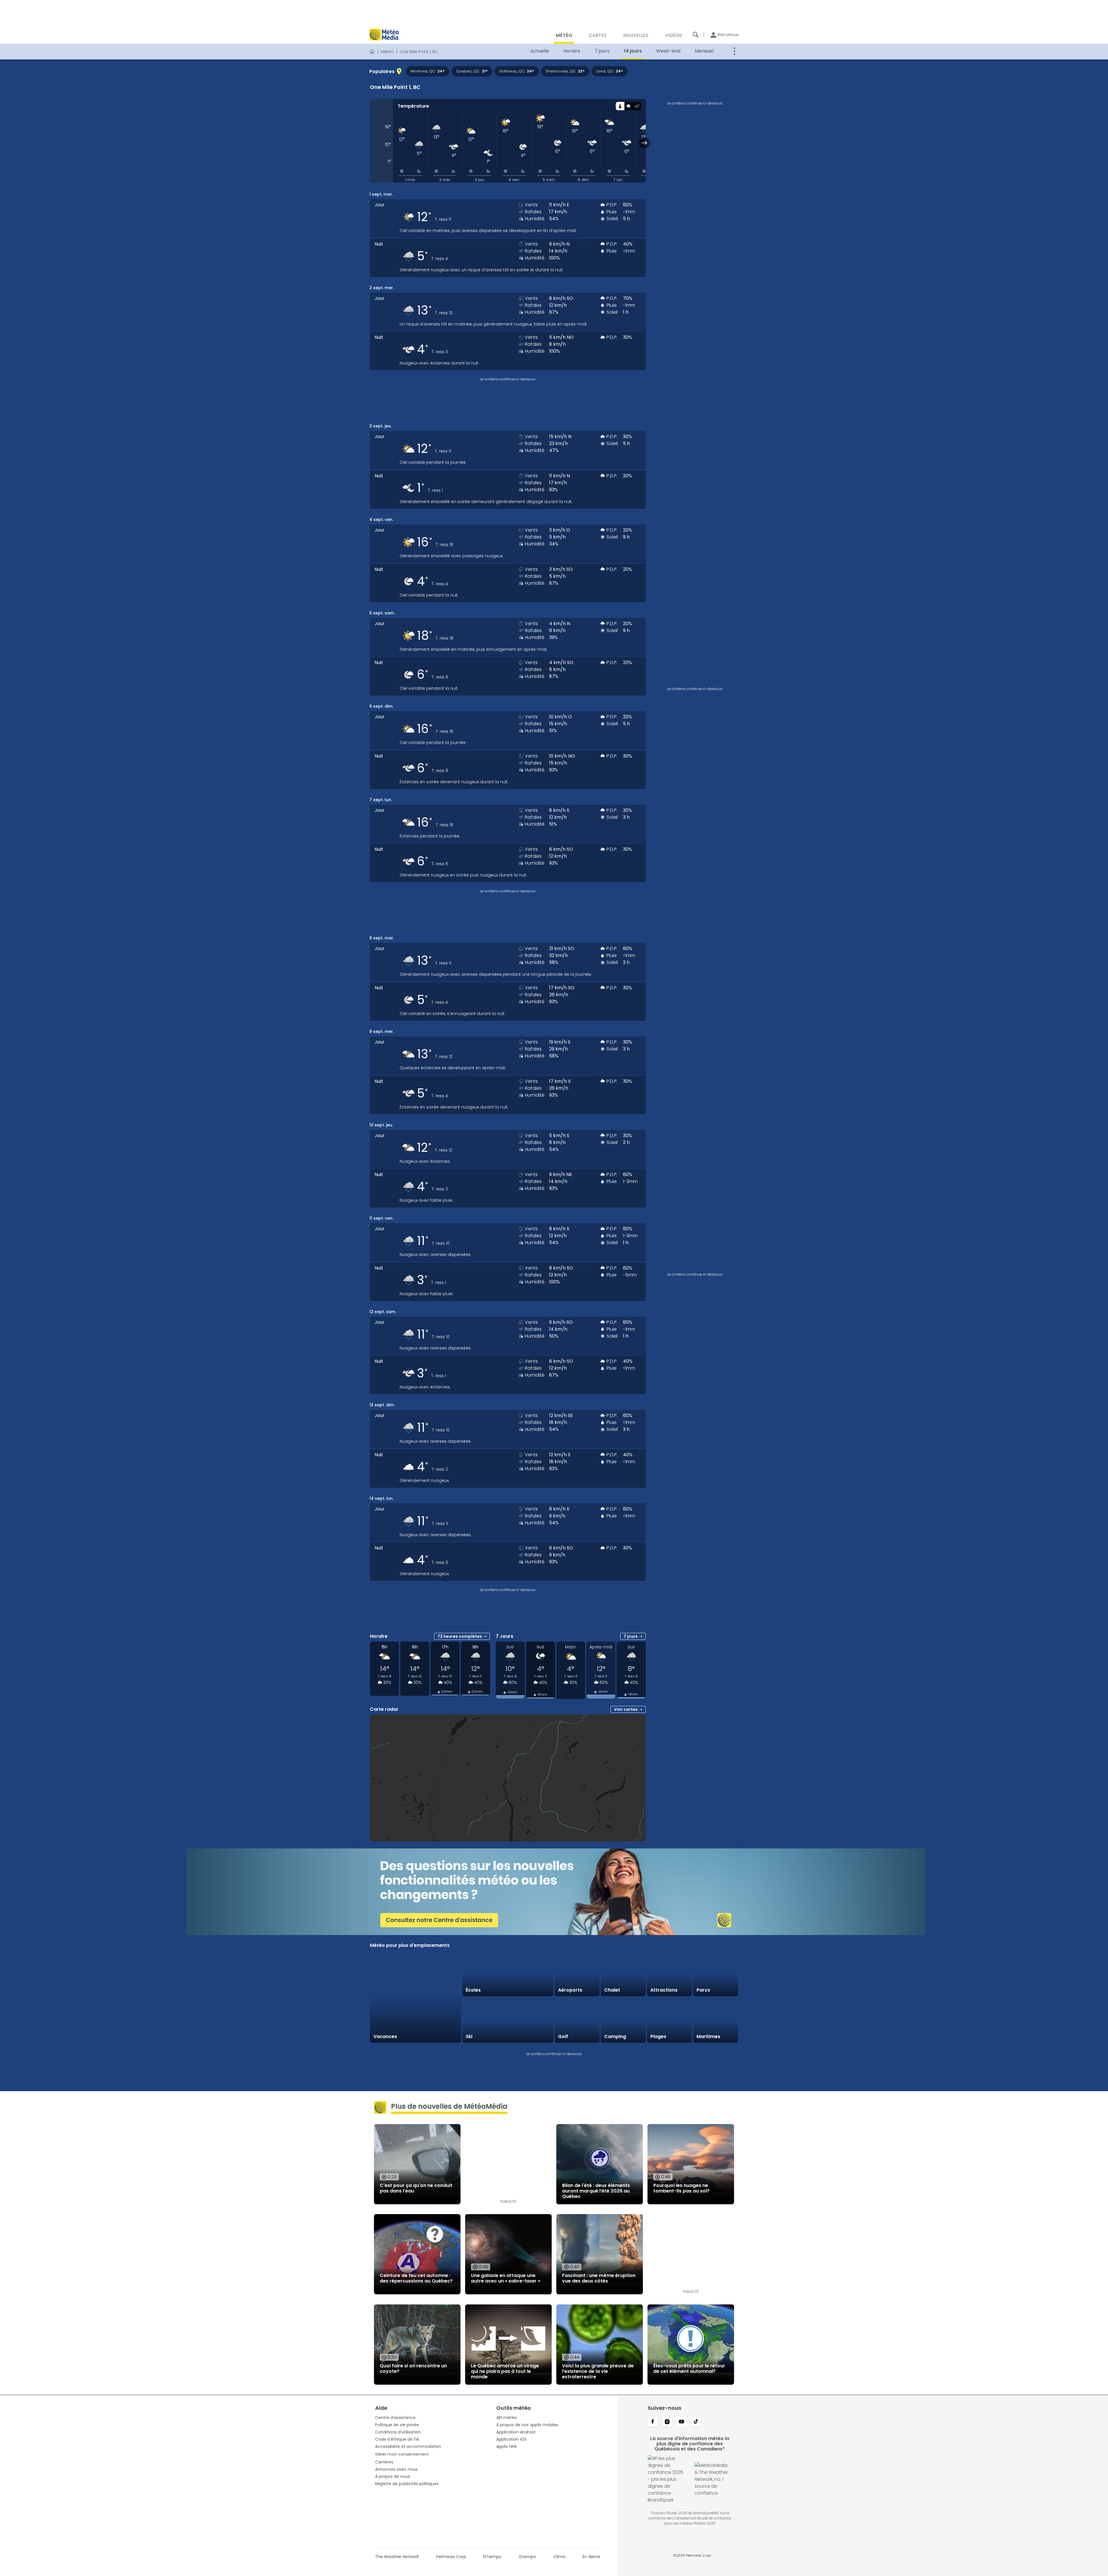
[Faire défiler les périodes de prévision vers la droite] (644, 143)
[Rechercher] (696, 35)
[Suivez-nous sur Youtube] (682, 2422)
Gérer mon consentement (402, 2454)
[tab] (620, 106)
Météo (387, 52)
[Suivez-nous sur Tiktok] (696, 2422)
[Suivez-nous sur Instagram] (667, 2422)
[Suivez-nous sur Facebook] (653, 2422)
